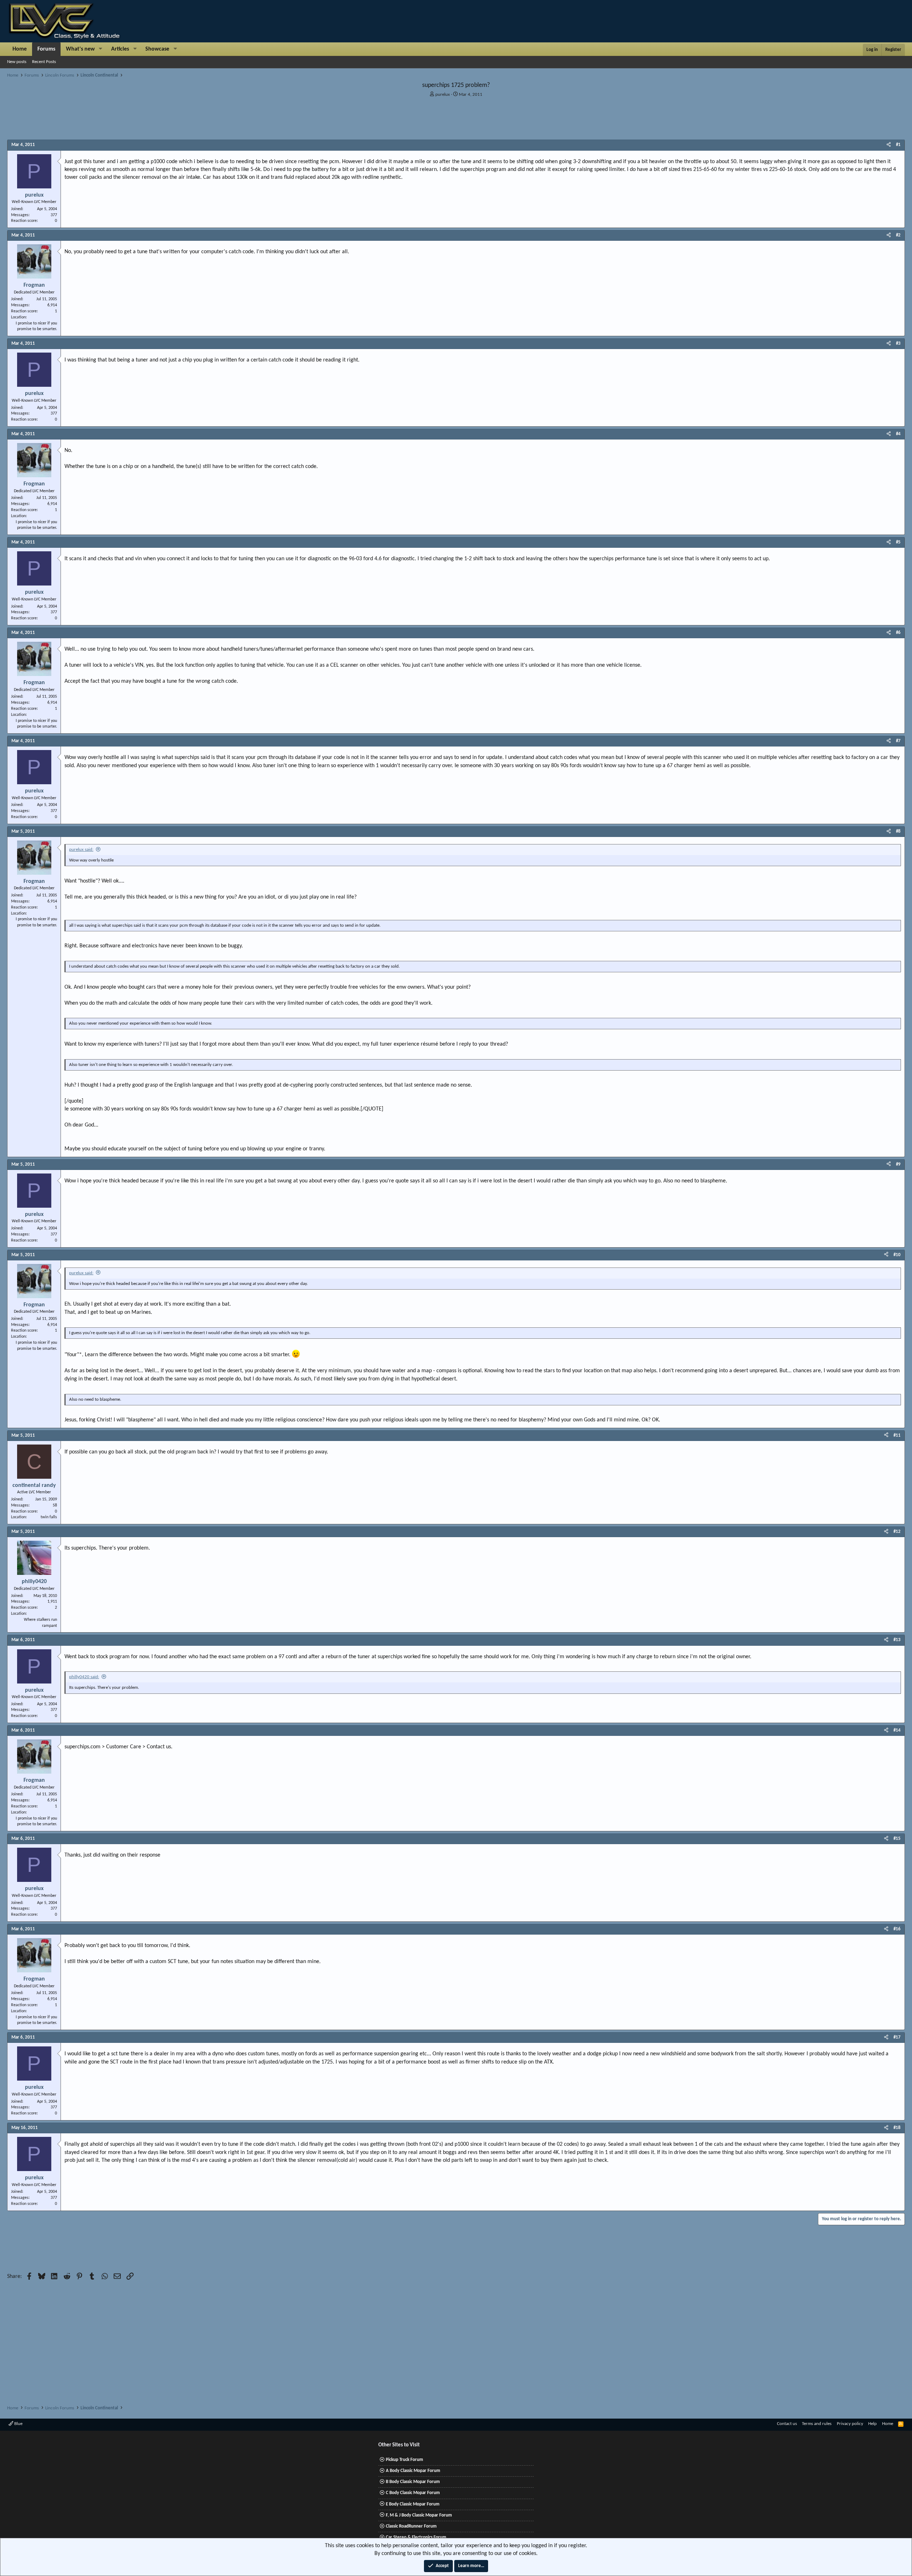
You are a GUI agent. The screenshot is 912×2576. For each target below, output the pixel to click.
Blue (18, 2424)
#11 (897, 1435)
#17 (897, 2037)
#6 (898, 633)
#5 (898, 542)
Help (872, 2424)
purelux (443, 95)
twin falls (49, 1517)
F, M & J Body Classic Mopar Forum (419, 2515)
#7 (898, 741)
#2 (898, 235)
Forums (46, 49)
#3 (898, 344)
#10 (897, 1255)
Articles (120, 49)
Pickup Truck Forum (405, 2460)
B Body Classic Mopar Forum (413, 2482)
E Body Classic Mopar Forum (413, 2504)
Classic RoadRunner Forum (411, 2526)
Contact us (787, 2424)
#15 (897, 1839)
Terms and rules (817, 2424)
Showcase (157, 49)
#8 (898, 831)
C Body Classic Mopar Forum (413, 2493)
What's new (80, 49)
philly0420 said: (84, 1677)
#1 (898, 145)
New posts (17, 62)
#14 (897, 1730)
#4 (898, 434)
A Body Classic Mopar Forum (413, 2471)
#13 (897, 1640)
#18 (897, 2128)
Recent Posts (44, 62)
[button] (101, 49)
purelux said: (81, 850)
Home (20, 49)
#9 (898, 1164)
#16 (897, 1929)
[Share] (889, 145)
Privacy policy (850, 2424)
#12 (897, 1532)
